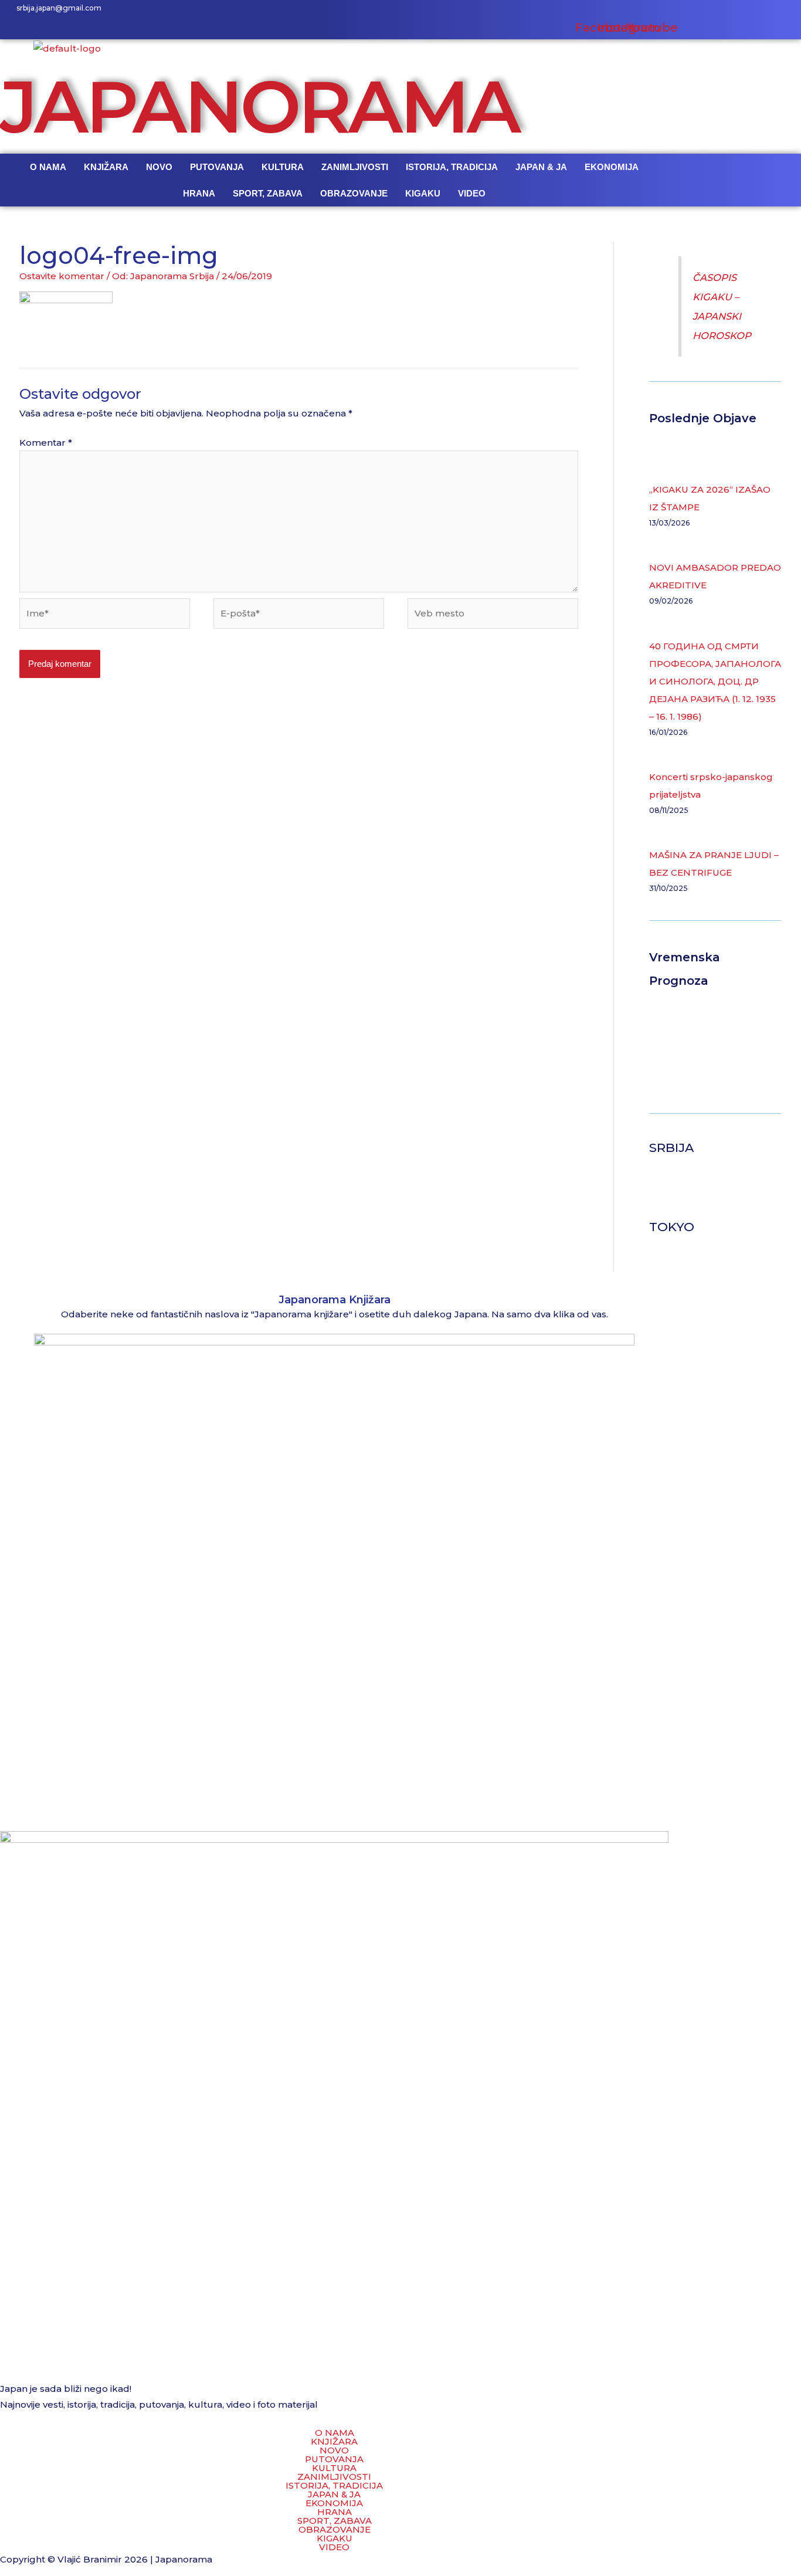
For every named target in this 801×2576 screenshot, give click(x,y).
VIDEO (472, 193)
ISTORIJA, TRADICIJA (452, 167)
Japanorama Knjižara (335, 1300)
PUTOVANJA (217, 167)
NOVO (159, 167)
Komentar (46, 443)
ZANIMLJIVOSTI (355, 167)
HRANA (199, 193)
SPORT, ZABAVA (268, 193)
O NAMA (48, 167)
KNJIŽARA (106, 167)
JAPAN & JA (541, 167)
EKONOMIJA (612, 167)
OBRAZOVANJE (354, 193)
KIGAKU (423, 193)
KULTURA (283, 167)
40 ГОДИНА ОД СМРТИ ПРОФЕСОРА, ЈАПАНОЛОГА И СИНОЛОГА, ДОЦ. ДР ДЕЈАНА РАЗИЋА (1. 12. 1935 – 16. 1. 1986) (715, 681)
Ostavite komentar (62, 276)
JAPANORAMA (259, 106)
